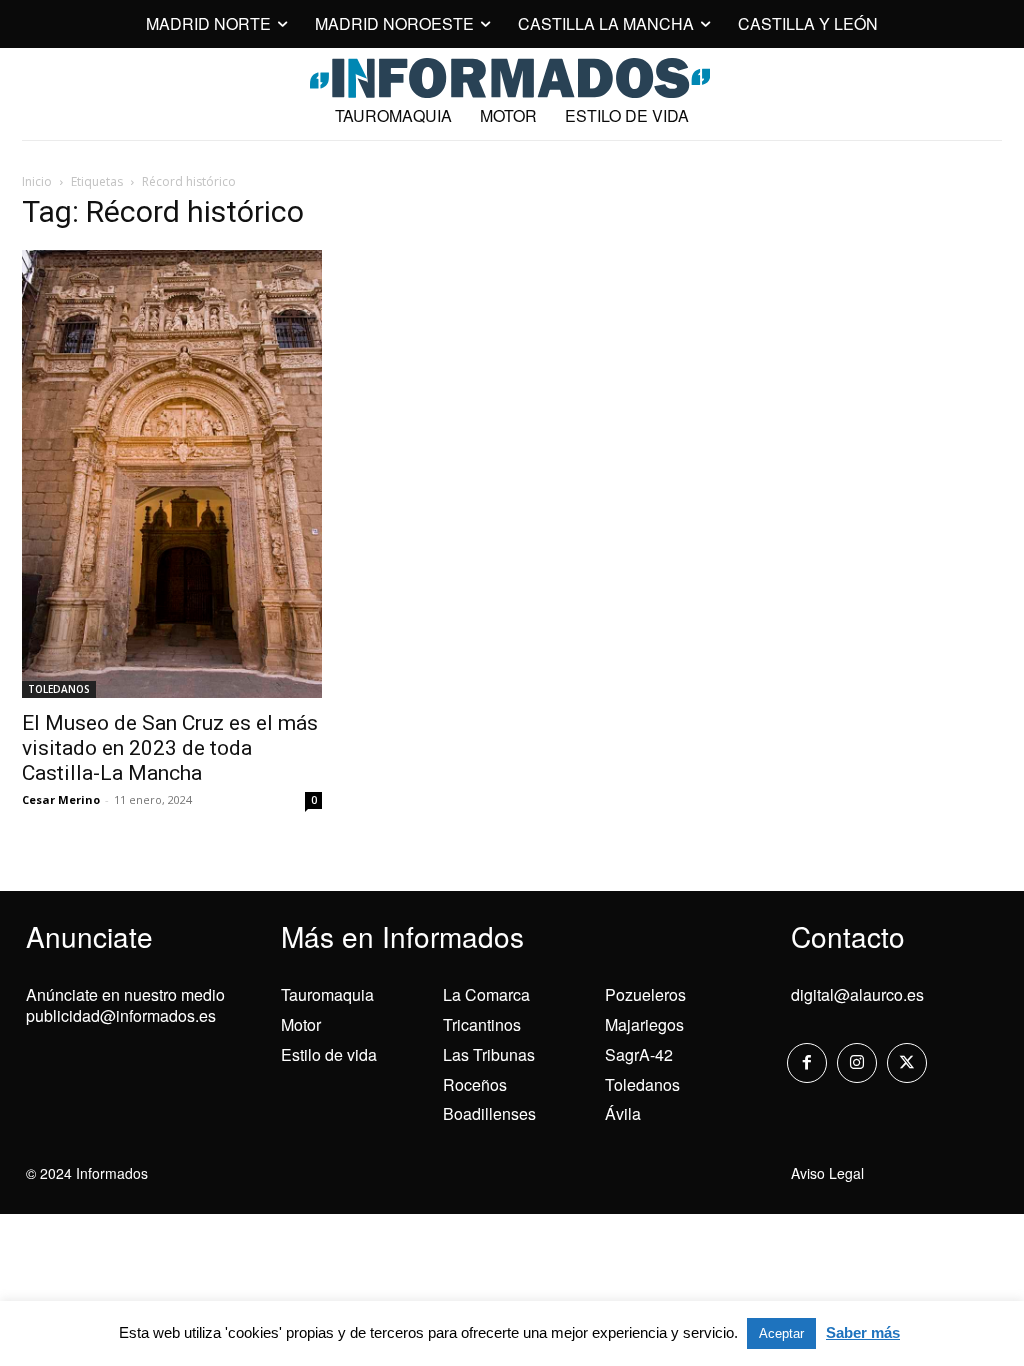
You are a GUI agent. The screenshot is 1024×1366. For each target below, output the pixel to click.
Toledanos (642, 1084)
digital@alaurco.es (857, 994)
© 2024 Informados (87, 1173)
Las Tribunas (489, 1054)
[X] (907, 1063)
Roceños (475, 1084)
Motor (301, 1024)
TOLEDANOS (59, 689)
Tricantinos (482, 1024)
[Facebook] (807, 1063)
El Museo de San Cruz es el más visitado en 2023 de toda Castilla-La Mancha (170, 748)
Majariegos (644, 1024)
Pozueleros (645, 994)
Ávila (623, 1113)
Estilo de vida (329, 1054)
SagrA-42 (639, 1054)
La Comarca (486, 994)
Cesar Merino (61, 799)
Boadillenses (489, 1113)
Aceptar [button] (781, 1333)
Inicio (37, 181)
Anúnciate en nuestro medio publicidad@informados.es (125, 1005)
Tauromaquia (327, 994)
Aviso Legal (827, 1173)
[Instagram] (857, 1063)
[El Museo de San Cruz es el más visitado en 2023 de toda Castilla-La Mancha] (172, 474)
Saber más (863, 1332)
